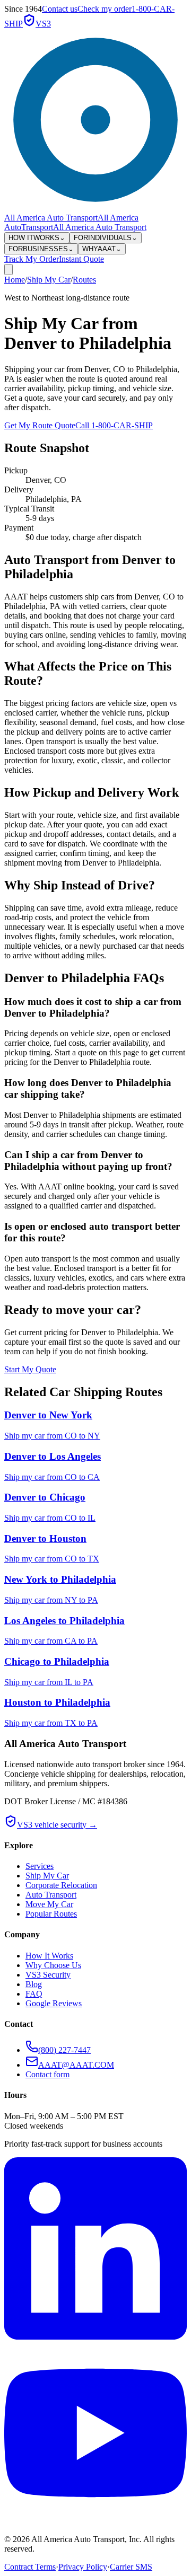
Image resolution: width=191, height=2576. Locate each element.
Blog (34, 1984)
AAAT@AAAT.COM (76, 2065)
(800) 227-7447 (64, 2050)
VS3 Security (48, 1975)
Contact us (60, 9)
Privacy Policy (83, 2567)
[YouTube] (95, 2521)
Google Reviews (54, 2003)
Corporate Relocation (61, 1885)
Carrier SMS (131, 2567)
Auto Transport (51, 1895)
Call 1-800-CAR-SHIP (114, 425)
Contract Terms (30, 2567)
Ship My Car (49, 280)
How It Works (49, 1956)
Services (40, 1866)
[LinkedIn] (95, 2337)
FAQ (34, 1994)
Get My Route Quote (40, 425)
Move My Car (49, 1904)
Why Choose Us (53, 1965)
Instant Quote (81, 259)
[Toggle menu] (8, 270)
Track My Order (32, 259)
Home (15, 280)
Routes (84, 280)
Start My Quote (30, 1369)
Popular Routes (51, 1914)
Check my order (105, 9)
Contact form (47, 2074)
